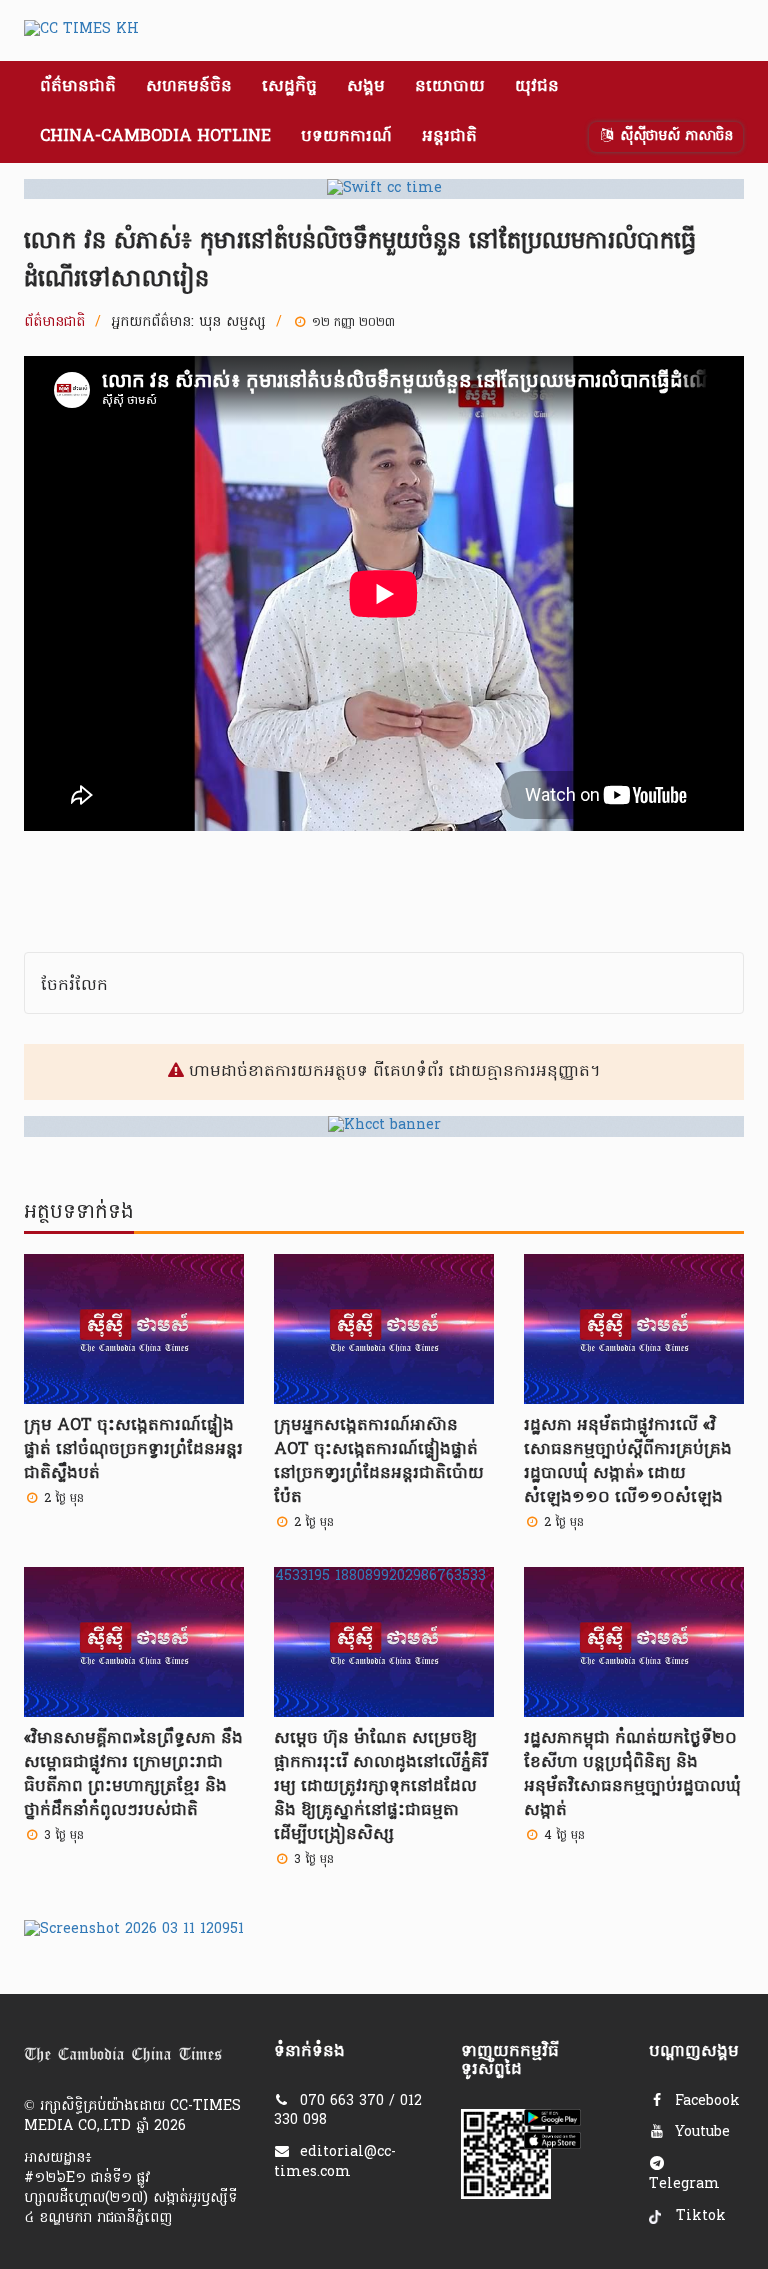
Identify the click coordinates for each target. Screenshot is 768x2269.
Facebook (705, 2101)
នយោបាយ (450, 87)
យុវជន (537, 87)
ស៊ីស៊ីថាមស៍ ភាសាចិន (674, 136)
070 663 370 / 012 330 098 (348, 2111)
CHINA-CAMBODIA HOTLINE (155, 137)
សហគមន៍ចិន (189, 87)
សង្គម (366, 87)
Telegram (684, 2184)
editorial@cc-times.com (335, 2162)
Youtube (700, 2132)
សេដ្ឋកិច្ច (289, 87)
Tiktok (698, 2216)
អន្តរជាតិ (449, 137)
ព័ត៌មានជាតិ (78, 87)
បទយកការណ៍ (346, 137)
